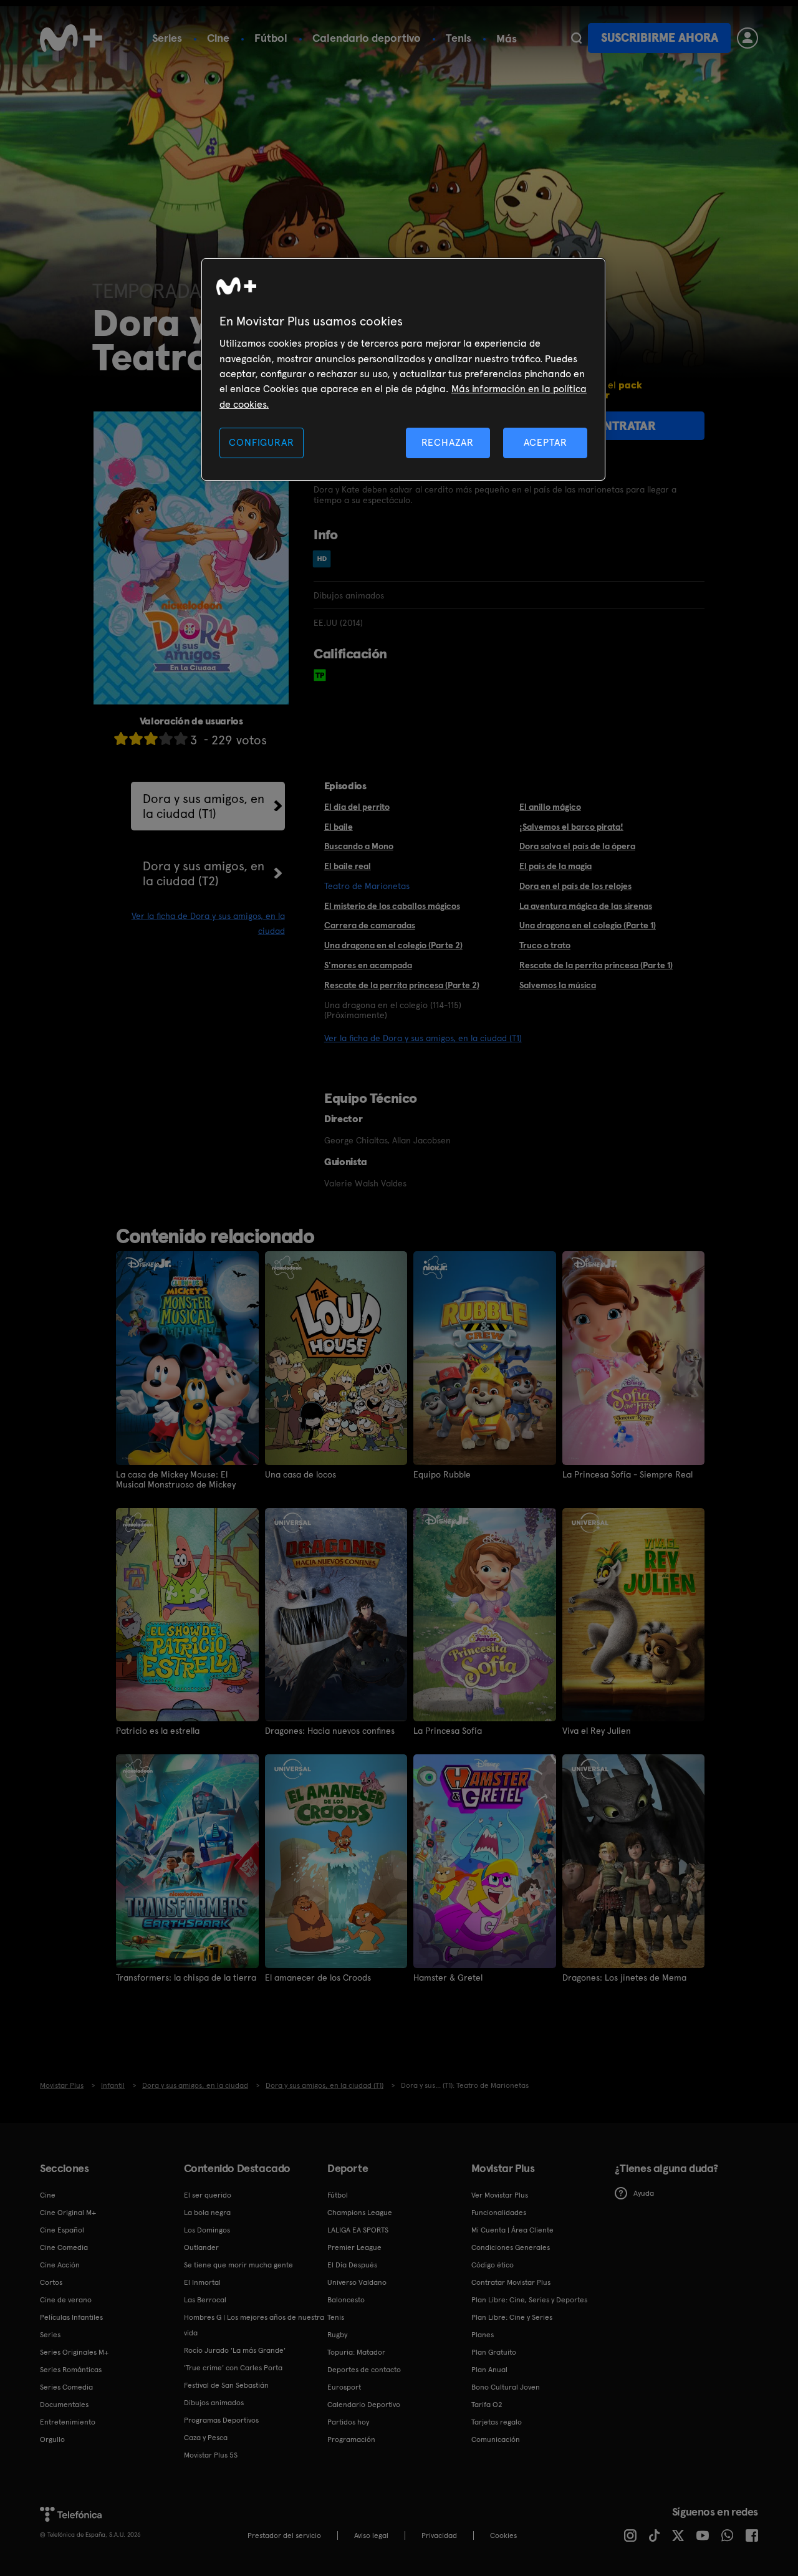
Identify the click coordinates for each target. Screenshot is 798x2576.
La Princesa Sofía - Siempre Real (627, 1474)
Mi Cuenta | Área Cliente (512, 2230)
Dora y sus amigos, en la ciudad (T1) (204, 806)
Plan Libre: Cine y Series (512, 2317)
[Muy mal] (121, 738)
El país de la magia (555, 866)
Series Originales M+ (74, 2352)
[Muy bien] (181, 738)
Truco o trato (545, 945)
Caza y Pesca (206, 2438)
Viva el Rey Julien (597, 1731)
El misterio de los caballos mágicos (392, 906)
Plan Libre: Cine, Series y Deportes (529, 2300)
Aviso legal (371, 2535)
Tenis (459, 38)
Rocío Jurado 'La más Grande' (235, 2350)
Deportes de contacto (364, 2370)
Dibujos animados (214, 2403)
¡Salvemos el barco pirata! (571, 827)
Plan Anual (489, 2370)
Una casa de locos (300, 1474)
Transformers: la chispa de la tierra (186, 1978)
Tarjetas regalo (497, 2422)
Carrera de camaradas (370, 925)
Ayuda (644, 2193)
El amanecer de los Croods (318, 1978)
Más (507, 39)
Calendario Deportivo (364, 2405)
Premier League (354, 2247)
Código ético (493, 2265)
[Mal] (136, 738)
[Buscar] (576, 38)
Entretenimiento (68, 2422)
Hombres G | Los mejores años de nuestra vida (254, 2325)
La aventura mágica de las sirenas (586, 906)
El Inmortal (202, 2282)
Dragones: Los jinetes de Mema (624, 1978)
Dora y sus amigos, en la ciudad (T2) (204, 873)
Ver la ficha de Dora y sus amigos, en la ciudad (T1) (423, 1038)
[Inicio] (71, 38)
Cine (218, 38)
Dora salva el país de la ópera (577, 846)
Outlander (201, 2247)
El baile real (348, 866)
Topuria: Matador (356, 2352)
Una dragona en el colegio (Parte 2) (393, 945)
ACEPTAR (546, 442)
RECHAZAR (448, 442)
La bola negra (207, 2213)
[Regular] (151, 738)
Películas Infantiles (71, 2317)
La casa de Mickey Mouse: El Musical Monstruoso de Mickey (176, 1479)
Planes (483, 2335)
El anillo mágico (550, 807)
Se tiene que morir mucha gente (238, 2265)
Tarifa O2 (487, 2405)
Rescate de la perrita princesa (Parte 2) (402, 985)
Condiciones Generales (511, 2247)
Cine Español (62, 2230)
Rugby (337, 2335)
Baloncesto (346, 2300)
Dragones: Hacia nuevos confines (330, 1731)
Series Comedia (66, 2387)
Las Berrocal (205, 2300)
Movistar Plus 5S (211, 2455)
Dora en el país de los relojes (575, 886)
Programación (351, 2439)
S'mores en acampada (368, 965)
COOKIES (503, 2535)
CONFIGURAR (261, 442)
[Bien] (166, 738)
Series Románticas (71, 2370)
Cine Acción (60, 2265)
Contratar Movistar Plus (511, 2282)
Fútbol (271, 38)
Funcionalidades (499, 2213)
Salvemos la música (558, 985)
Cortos (51, 2282)
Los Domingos (207, 2230)
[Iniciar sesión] (748, 38)
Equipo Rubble (442, 1474)
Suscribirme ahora (660, 38)
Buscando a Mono (359, 846)
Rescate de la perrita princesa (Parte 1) (596, 965)
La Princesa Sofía (448, 1731)
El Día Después (352, 2265)
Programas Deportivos (221, 2420)
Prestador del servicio (284, 2535)
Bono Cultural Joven (506, 2387)
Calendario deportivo (367, 38)
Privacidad (439, 2535)
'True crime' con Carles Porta (233, 2368)
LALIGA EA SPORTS (358, 2230)
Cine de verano (66, 2300)
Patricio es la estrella (158, 1731)
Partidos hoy (348, 2422)
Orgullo (52, 2439)
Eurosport (344, 2387)
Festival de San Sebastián (226, 2385)
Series (167, 38)
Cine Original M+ (68, 2213)
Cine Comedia (64, 2247)
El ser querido (208, 2195)
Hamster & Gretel (448, 1978)
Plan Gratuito (494, 2352)
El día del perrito (357, 807)
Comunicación (496, 2439)
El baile (339, 827)
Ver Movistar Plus (500, 2195)
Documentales (64, 2405)
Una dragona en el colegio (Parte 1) (588, 925)
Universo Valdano (357, 2282)
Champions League (360, 2213)
